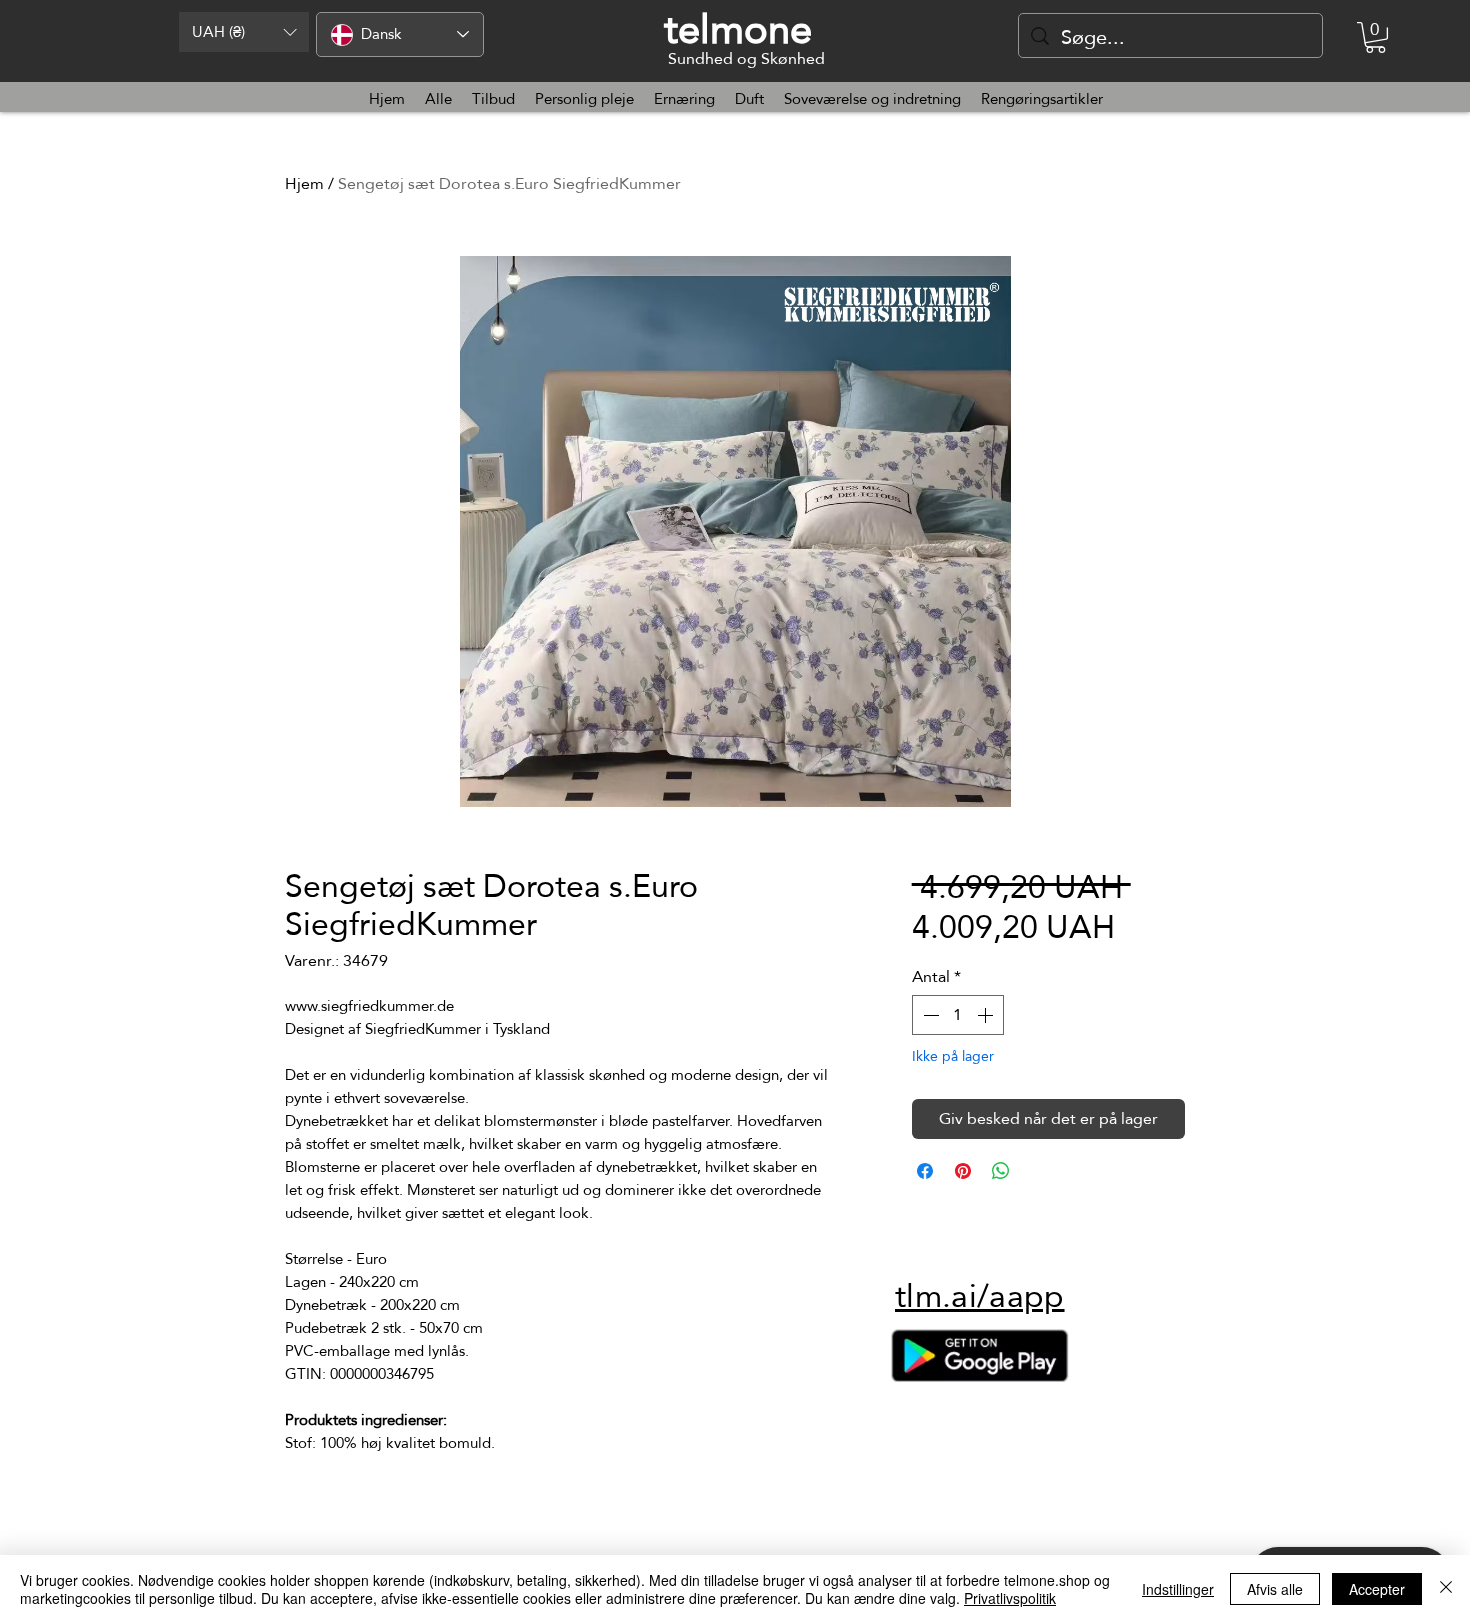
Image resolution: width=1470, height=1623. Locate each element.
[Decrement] (929, 1015)
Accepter (1377, 1589)
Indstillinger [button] (1178, 1589)
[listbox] (244, 32)
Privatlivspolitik (1010, 1598)
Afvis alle (1275, 1589)
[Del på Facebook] (925, 1171)
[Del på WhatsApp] (1001, 1171)
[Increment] (987, 1015)
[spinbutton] (958, 1015)
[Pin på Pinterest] (963, 1171)
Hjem (304, 183)
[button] (244, 32)
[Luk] (1446, 1589)
